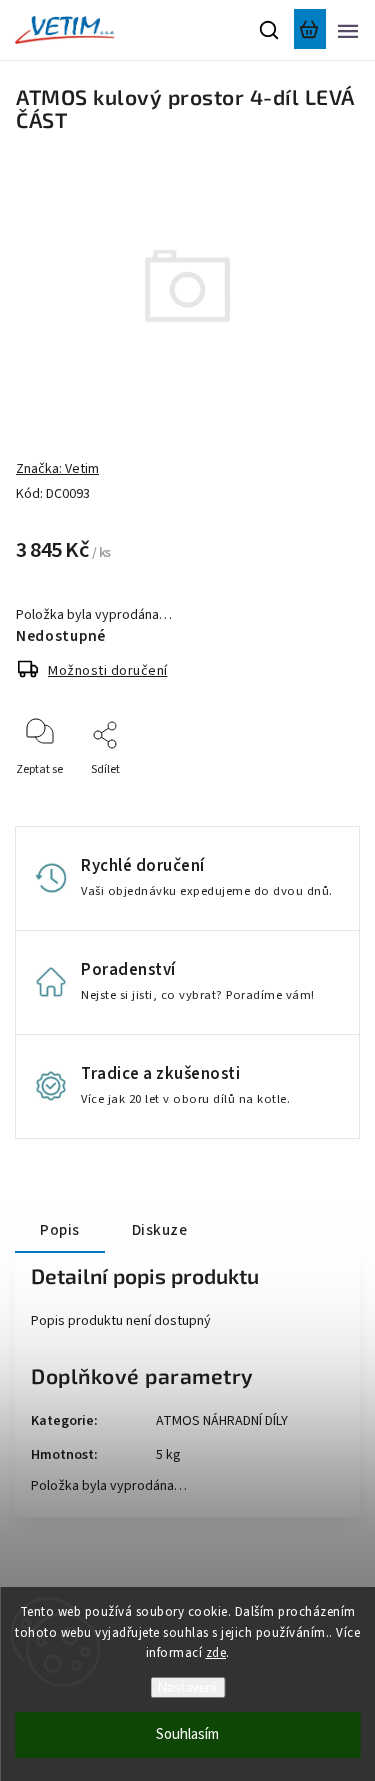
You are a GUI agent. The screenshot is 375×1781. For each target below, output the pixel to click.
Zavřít (312, 796)
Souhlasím (187, 1734)
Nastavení (187, 1687)
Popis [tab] (60, 1230)
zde (216, 1653)
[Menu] (348, 30)
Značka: (57, 469)
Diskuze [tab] (160, 1230)
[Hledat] (270, 30)
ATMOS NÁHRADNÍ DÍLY (222, 1421)
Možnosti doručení (108, 671)
